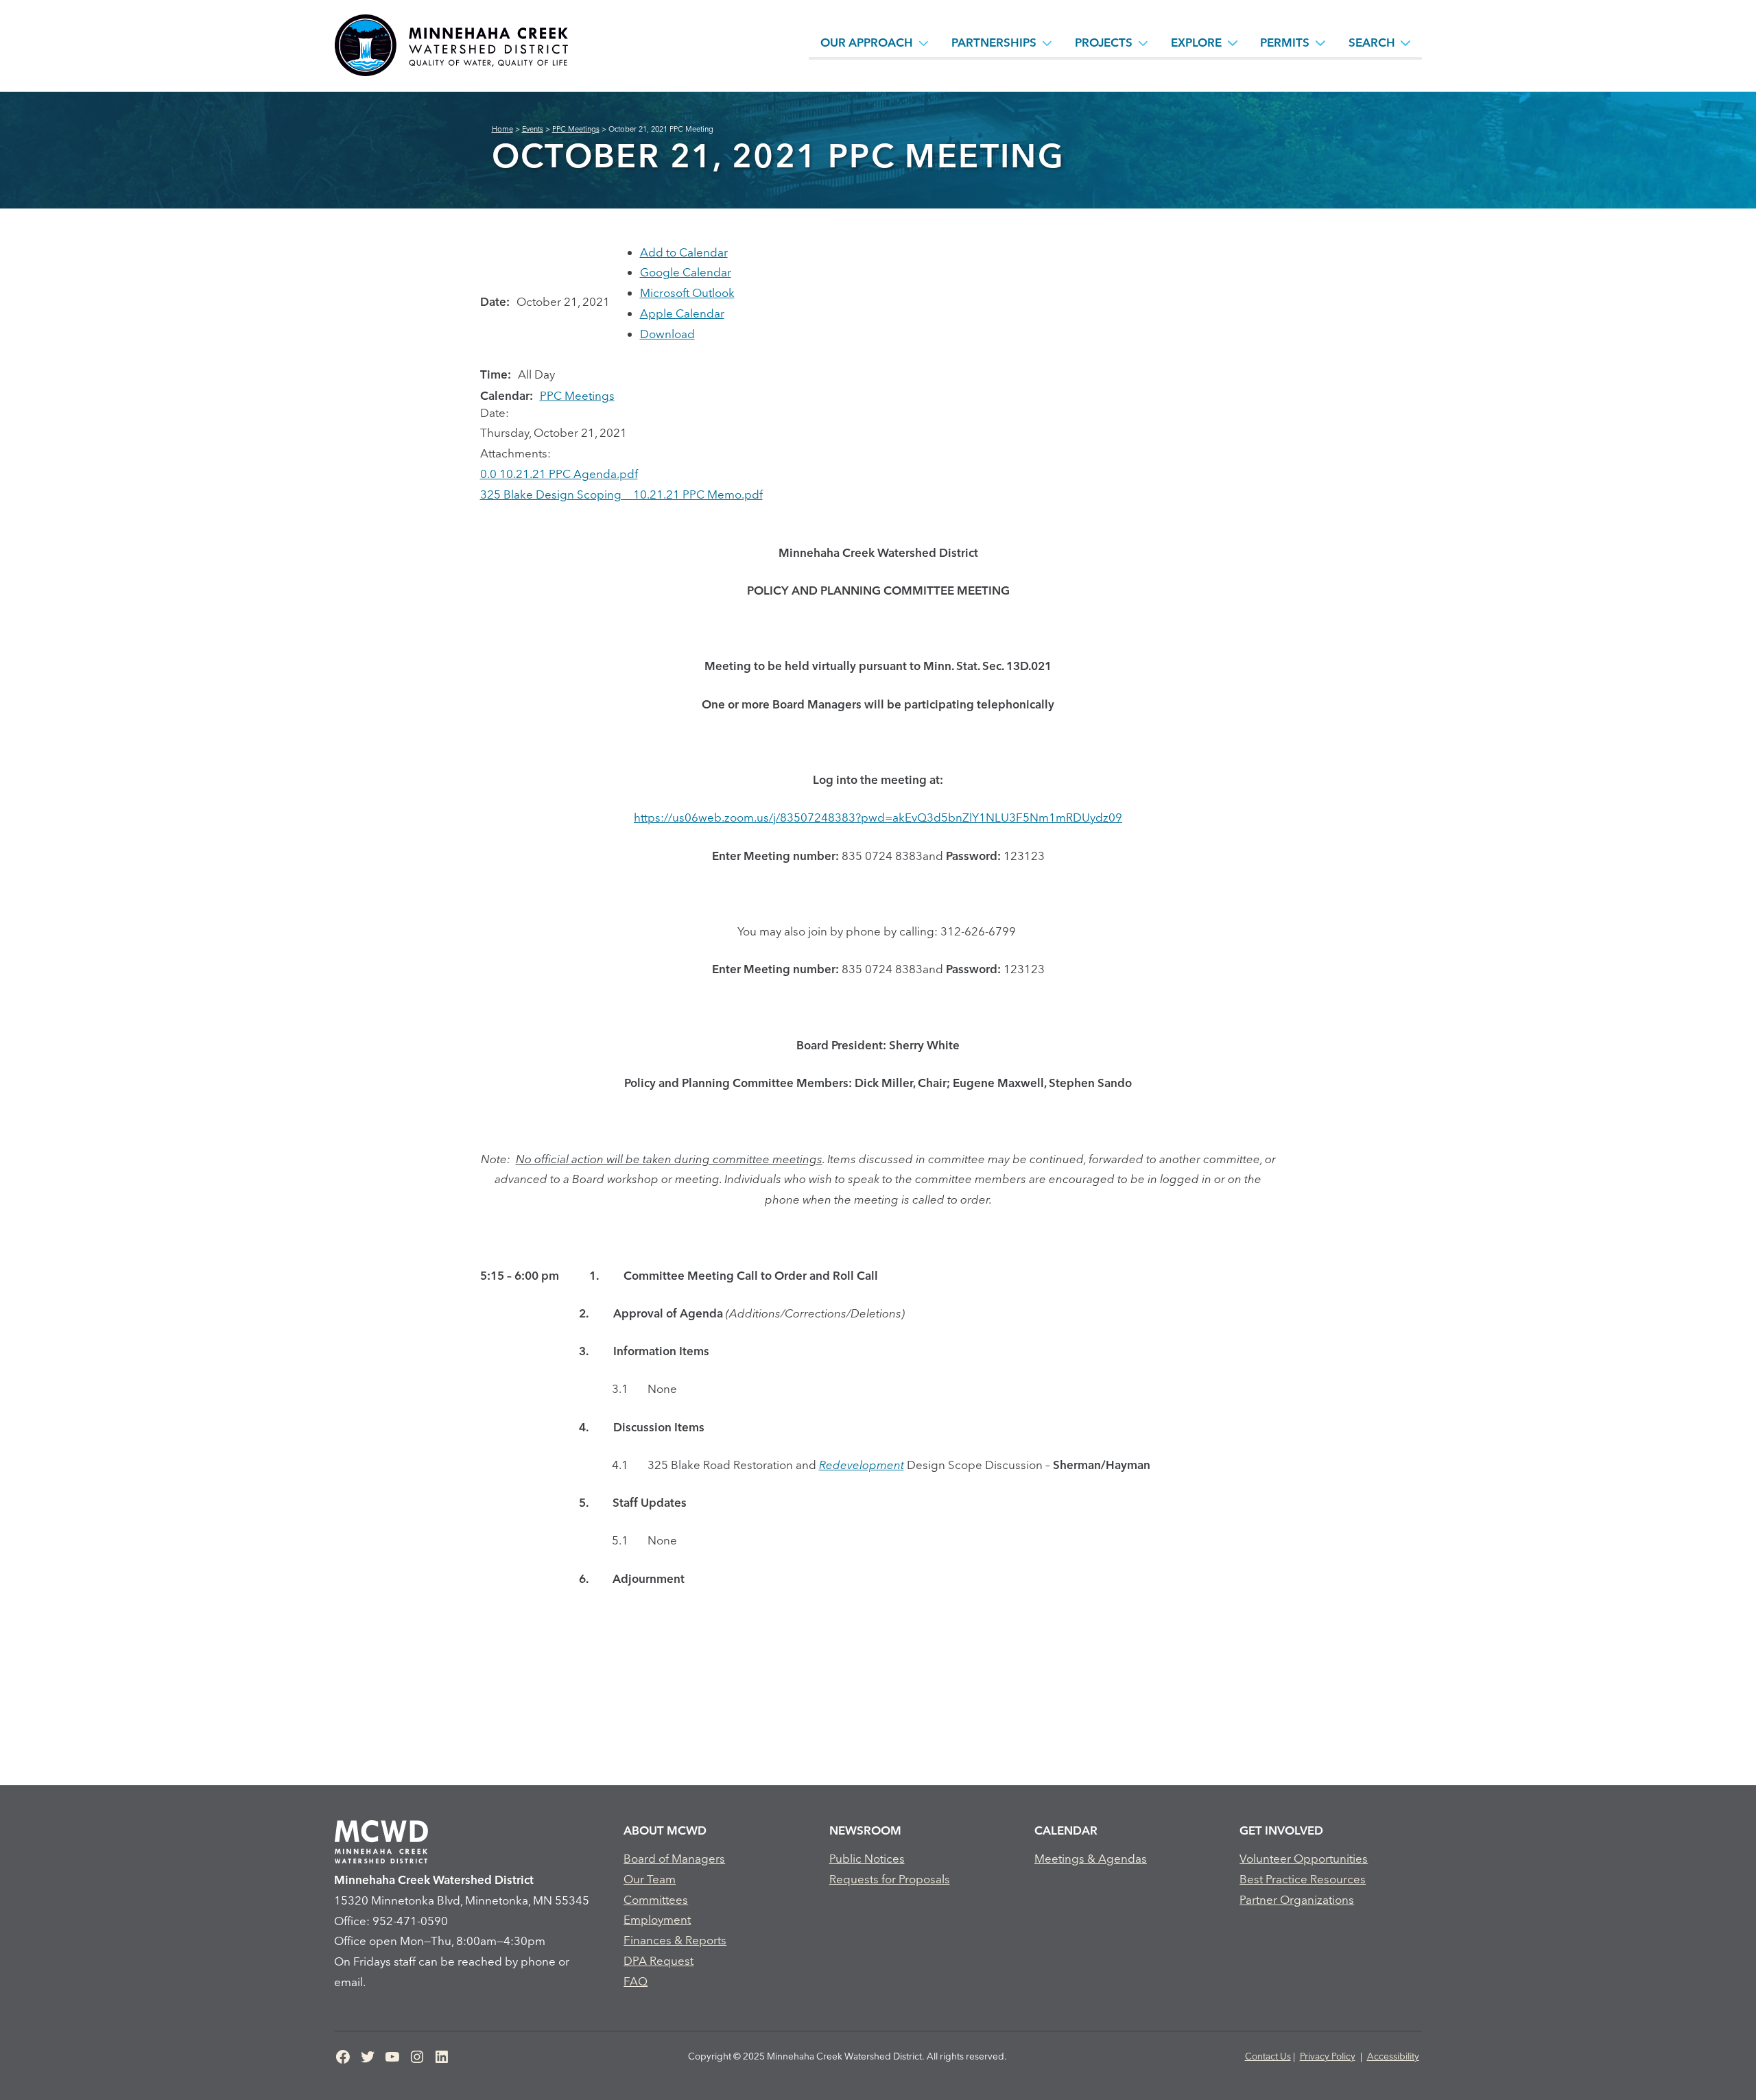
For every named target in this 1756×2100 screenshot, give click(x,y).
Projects (1104, 42)
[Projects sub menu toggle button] (1143, 43)
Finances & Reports (675, 1940)
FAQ (636, 1981)
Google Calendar (686, 272)
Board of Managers (674, 1858)
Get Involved (1281, 1830)
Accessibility (1393, 2056)
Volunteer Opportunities (1304, 1858)
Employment (657, 1919)
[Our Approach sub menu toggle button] (924, 43)
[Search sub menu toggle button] (1405, 43)
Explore (1196, 42)
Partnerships (994, 42)
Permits (1285, 42)
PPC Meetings (577, 395)
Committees (656, 1899)
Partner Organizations (1297, 1899)
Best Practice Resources (1303, 1879)
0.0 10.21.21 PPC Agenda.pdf (559, 474)
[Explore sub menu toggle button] (1233, 43)
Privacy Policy (1328, 2056)
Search (1372, 42)
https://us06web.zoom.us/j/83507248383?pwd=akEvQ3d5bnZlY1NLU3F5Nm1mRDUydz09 (878, 817)
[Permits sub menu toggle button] (1320, 43)
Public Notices (867, 1858)
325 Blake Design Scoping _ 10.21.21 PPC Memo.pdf (621, 494)
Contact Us (1268, 2056)
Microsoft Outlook (687, 293)
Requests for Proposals (890, 1879)
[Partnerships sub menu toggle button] (1047, 43)
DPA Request (658, 1960)
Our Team (650, 1879)
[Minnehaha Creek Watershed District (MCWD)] (451, 46)
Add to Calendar (684, 252)
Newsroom (865, 1830)
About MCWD (665, 1830)
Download (667, 334)
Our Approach (867, 42)
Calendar (1066, 1830)
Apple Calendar (682, 313)
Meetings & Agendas (1091, 1858)
